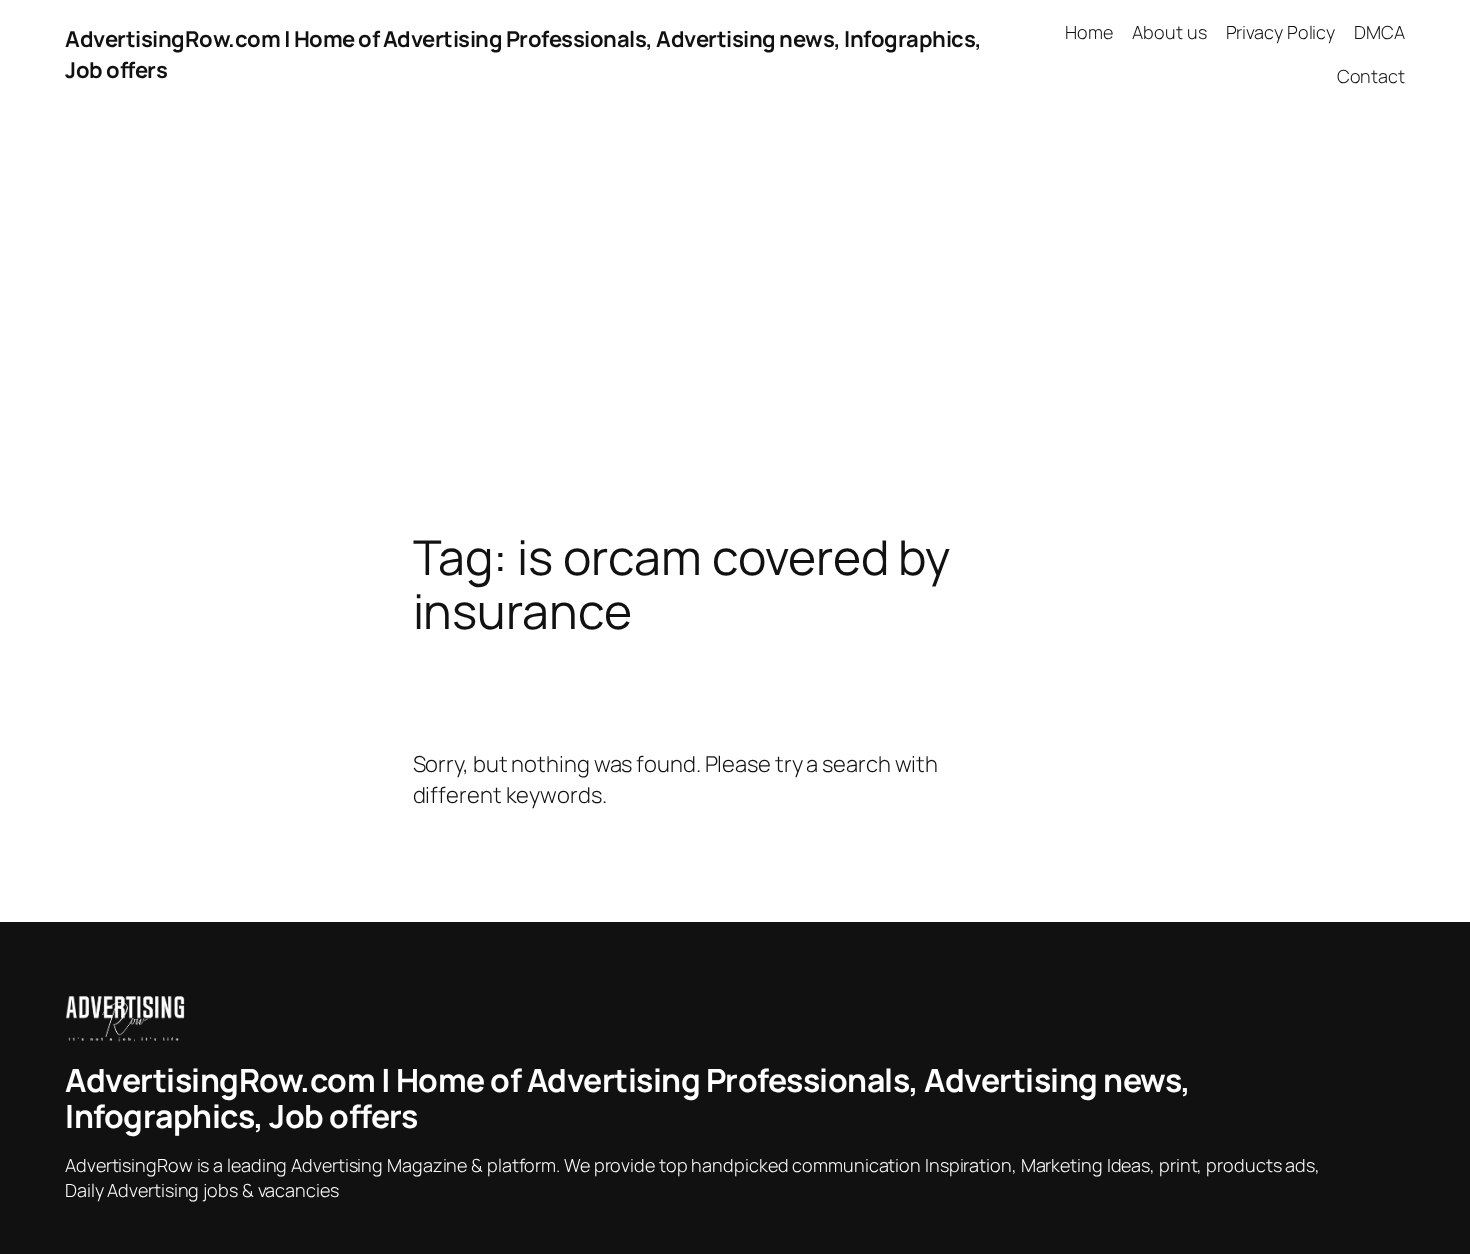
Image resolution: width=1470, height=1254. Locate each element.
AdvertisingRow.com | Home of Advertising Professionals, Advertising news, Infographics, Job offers (628, 1098)
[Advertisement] (735, 320)
